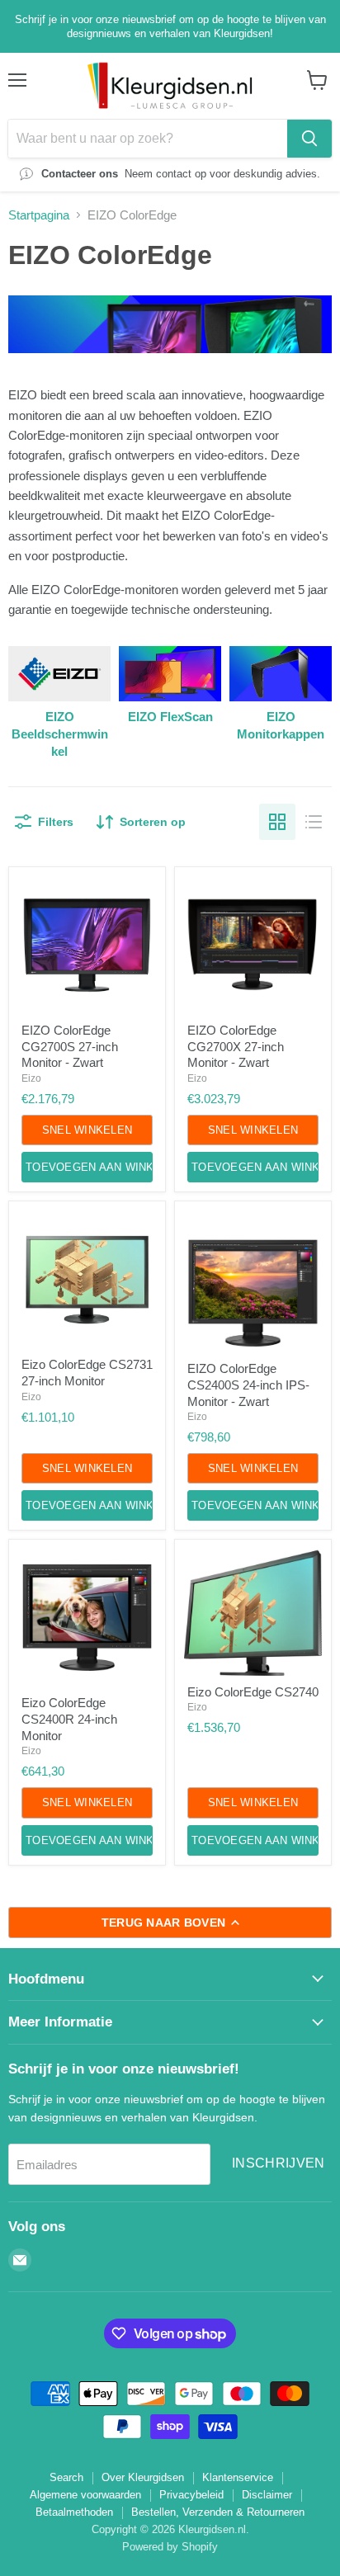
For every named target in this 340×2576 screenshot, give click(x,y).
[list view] (314, 822)
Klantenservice (238, 2477)
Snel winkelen (87, 1130)
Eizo (31, 1078)
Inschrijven (279, 2163)
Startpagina (39, 215)
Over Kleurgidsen (143, 2477)
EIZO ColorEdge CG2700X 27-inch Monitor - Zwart (236, 1046)
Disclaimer (267, 2495)
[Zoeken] (309, 139)
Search (66, 2477)
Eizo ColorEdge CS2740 (253, 1692)
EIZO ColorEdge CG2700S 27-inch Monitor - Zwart (70, 1046)
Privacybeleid (191, 2495)
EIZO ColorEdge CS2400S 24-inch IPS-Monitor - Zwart (248, 1385)
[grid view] (277, 822)
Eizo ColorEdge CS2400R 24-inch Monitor (69, 1719)
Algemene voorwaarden (85, 2495)
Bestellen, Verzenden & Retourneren (218, 2512)
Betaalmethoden (74, 2512)
